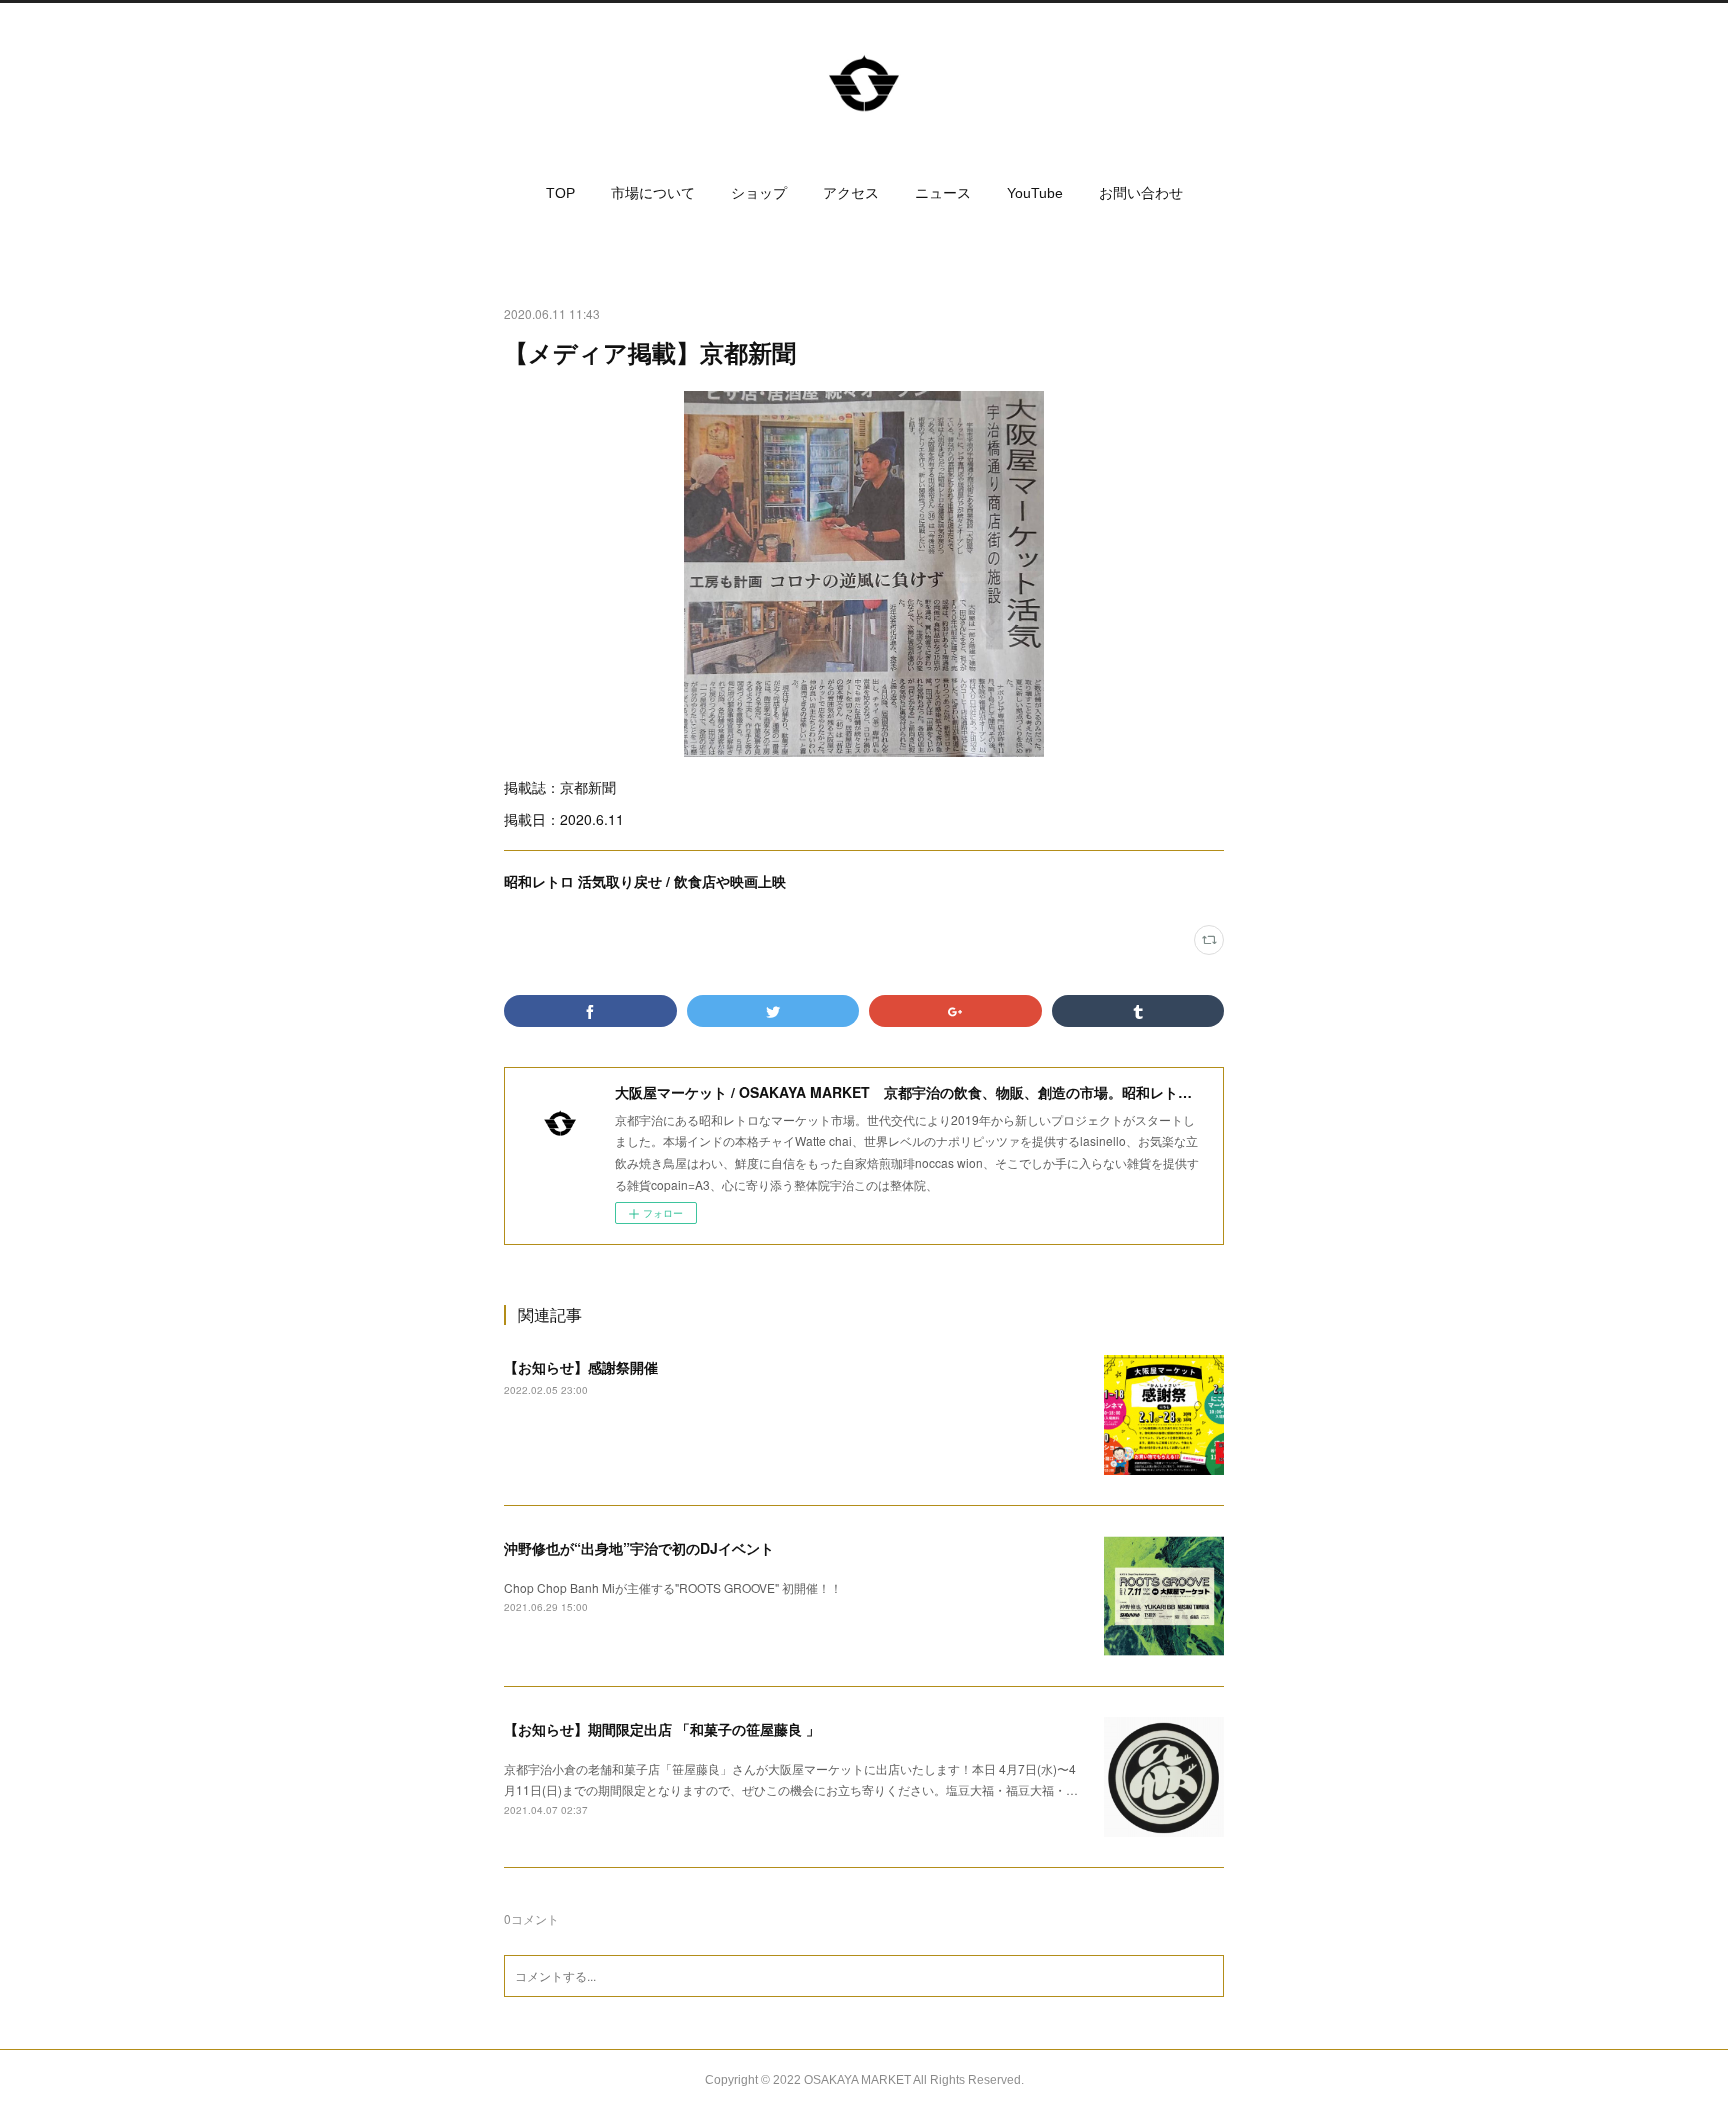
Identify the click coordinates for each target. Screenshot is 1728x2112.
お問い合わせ (1141, 193)
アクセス (851, 193)
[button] (560, 193)
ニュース (943, 193)
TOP (560, 193)
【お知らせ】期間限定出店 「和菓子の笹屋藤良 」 (662, 1729)
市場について (653, 193)
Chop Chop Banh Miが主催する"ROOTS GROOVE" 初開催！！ (673, 1587)
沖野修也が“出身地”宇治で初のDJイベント (639, 1548)
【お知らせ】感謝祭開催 (581, 1367)
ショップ (759, 193)
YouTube (1035, 193)
